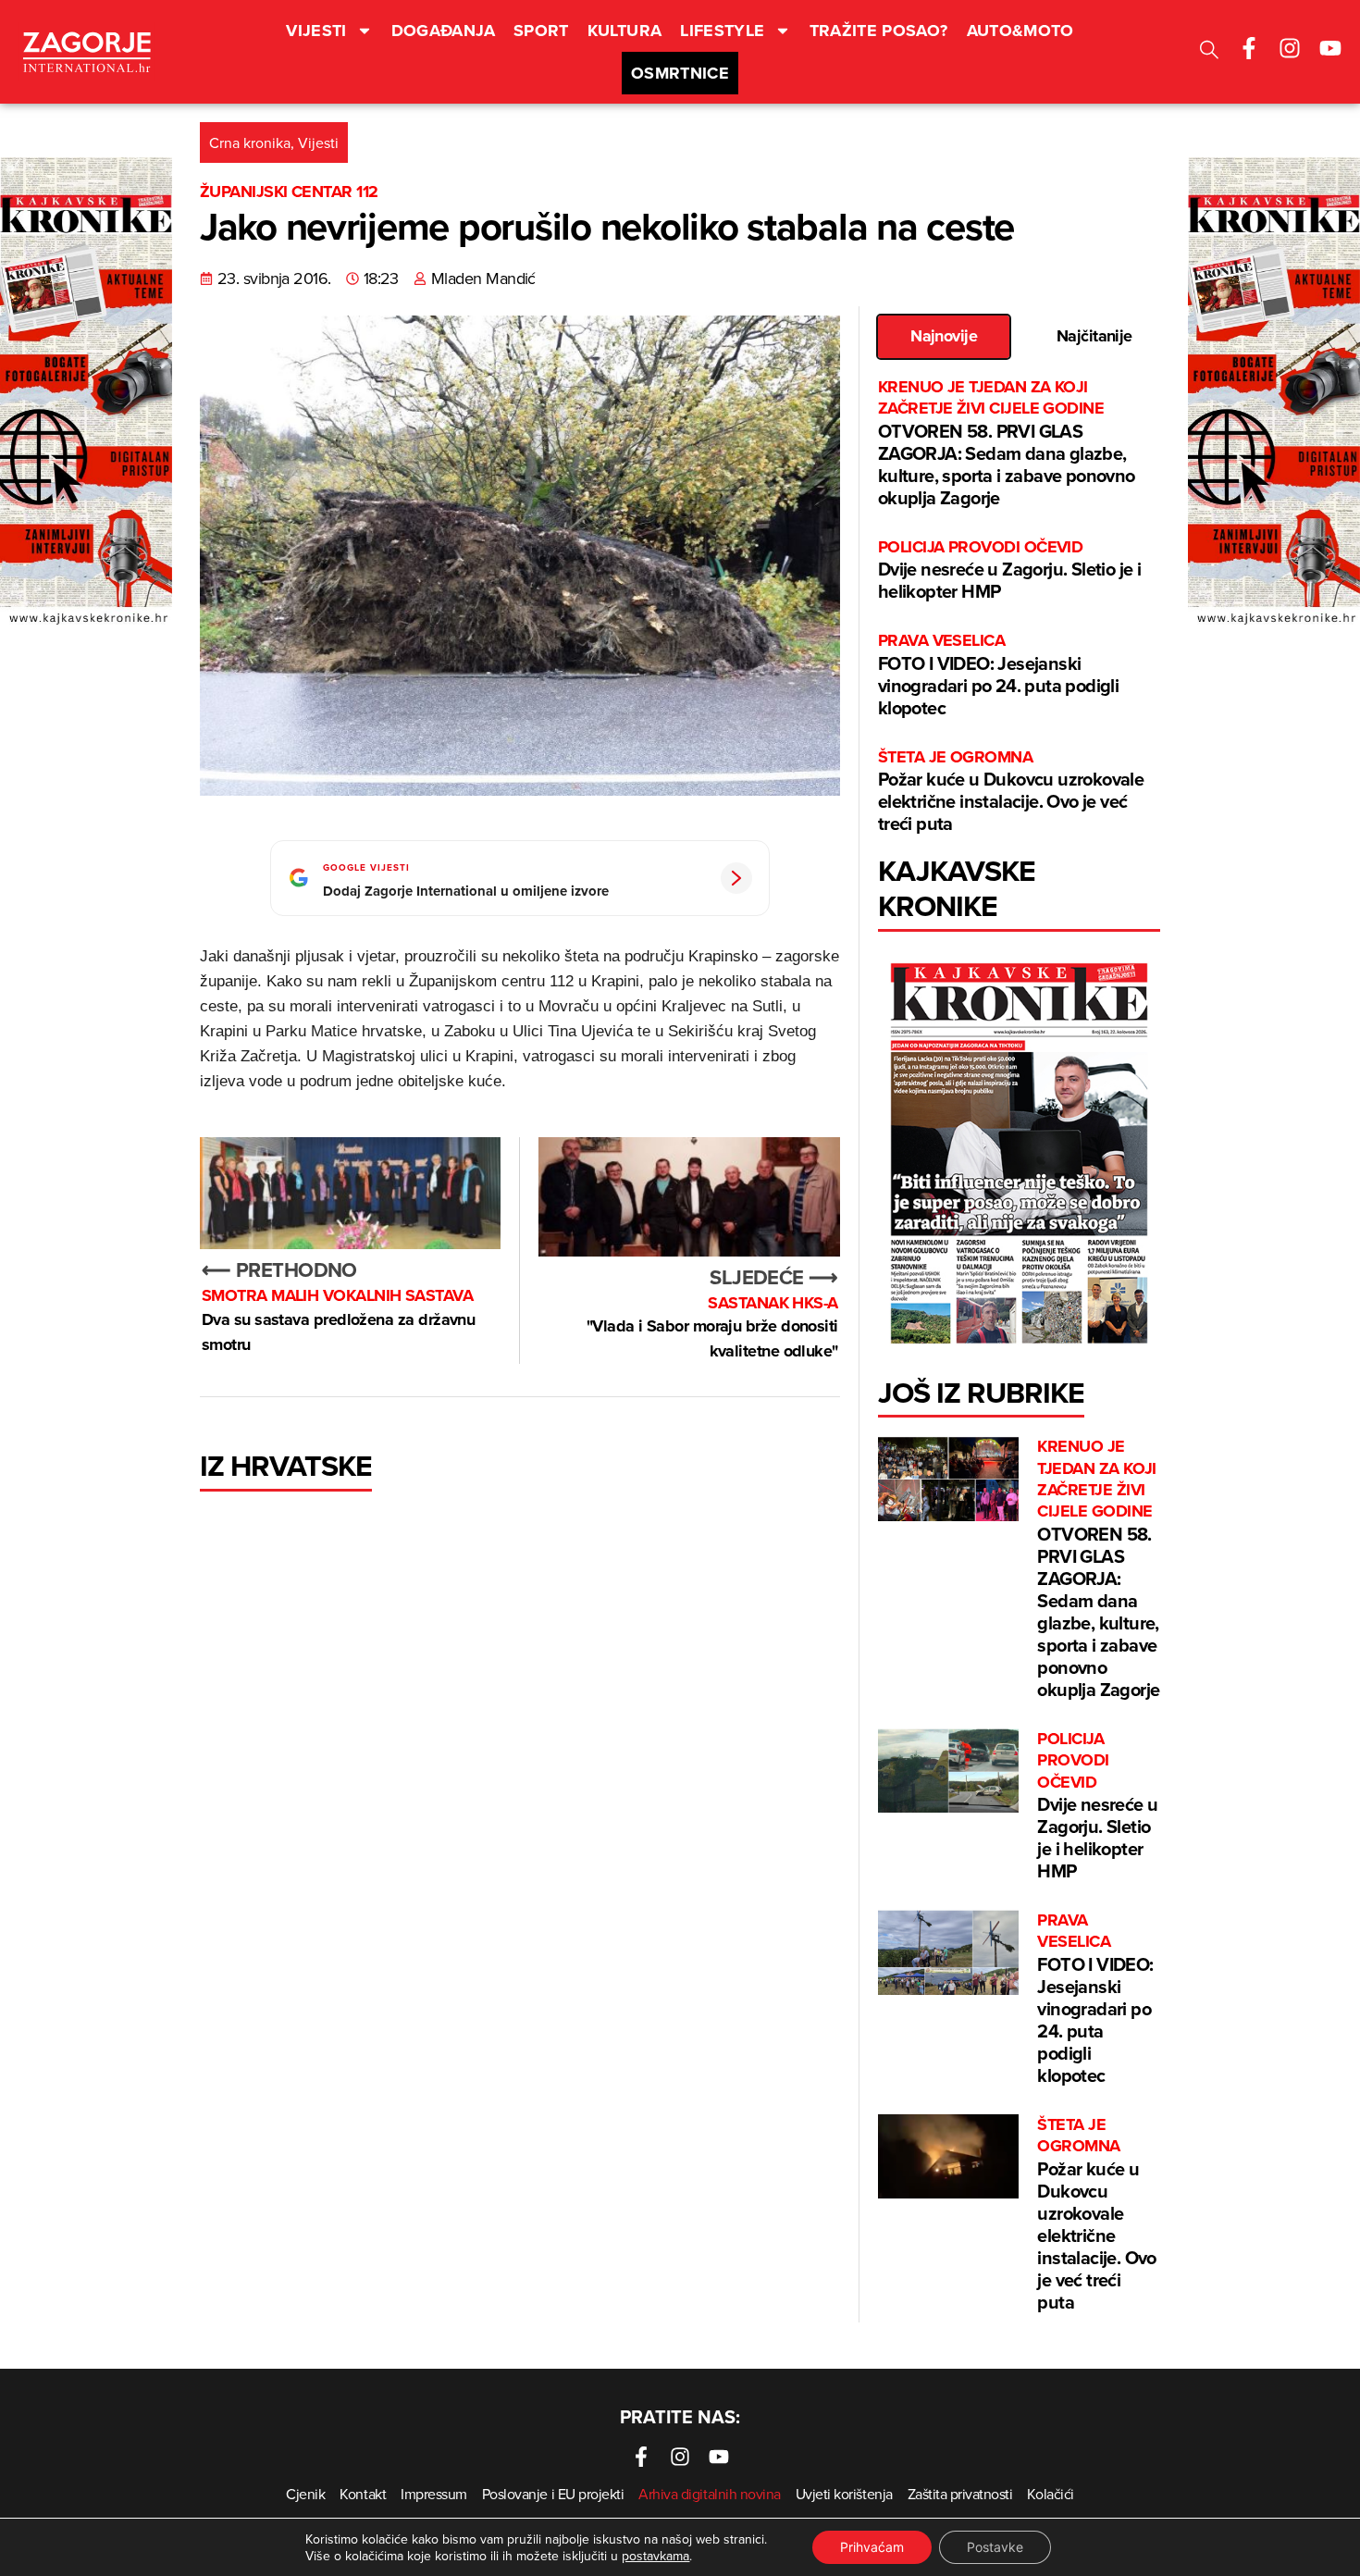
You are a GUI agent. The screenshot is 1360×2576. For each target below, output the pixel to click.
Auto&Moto (1020, 31)
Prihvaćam (872, 2547)
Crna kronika (250, 142)
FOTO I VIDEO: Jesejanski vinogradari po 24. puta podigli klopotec (998, 675)
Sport (541, 31)
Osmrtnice (680, 73)
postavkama (655, 2556)
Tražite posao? (879, 31)
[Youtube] (1330, 48)
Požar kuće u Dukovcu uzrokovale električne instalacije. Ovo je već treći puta (1011, 792)
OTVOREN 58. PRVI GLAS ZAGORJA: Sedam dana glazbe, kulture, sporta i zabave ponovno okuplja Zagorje (1007, 444)
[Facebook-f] (1249, 48)
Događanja (443, 31)
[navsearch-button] (1209, 52)
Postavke (995, 2547)
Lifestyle (722, 31)
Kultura (625, 31)
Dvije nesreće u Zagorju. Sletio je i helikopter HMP (1009, 570)
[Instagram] (1290, 48)
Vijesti (316, 31)
